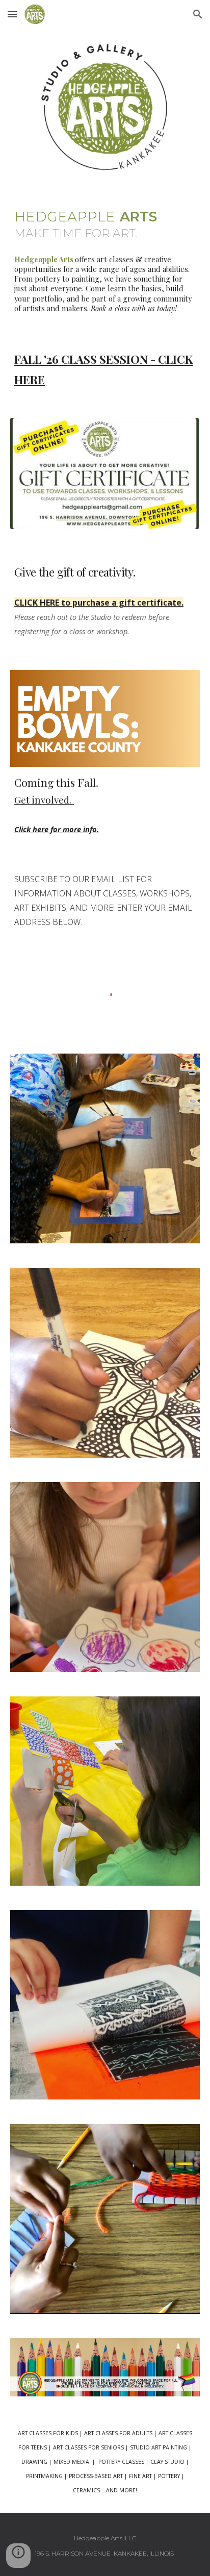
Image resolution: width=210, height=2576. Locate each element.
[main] (105, 221)
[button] (12, 14)
